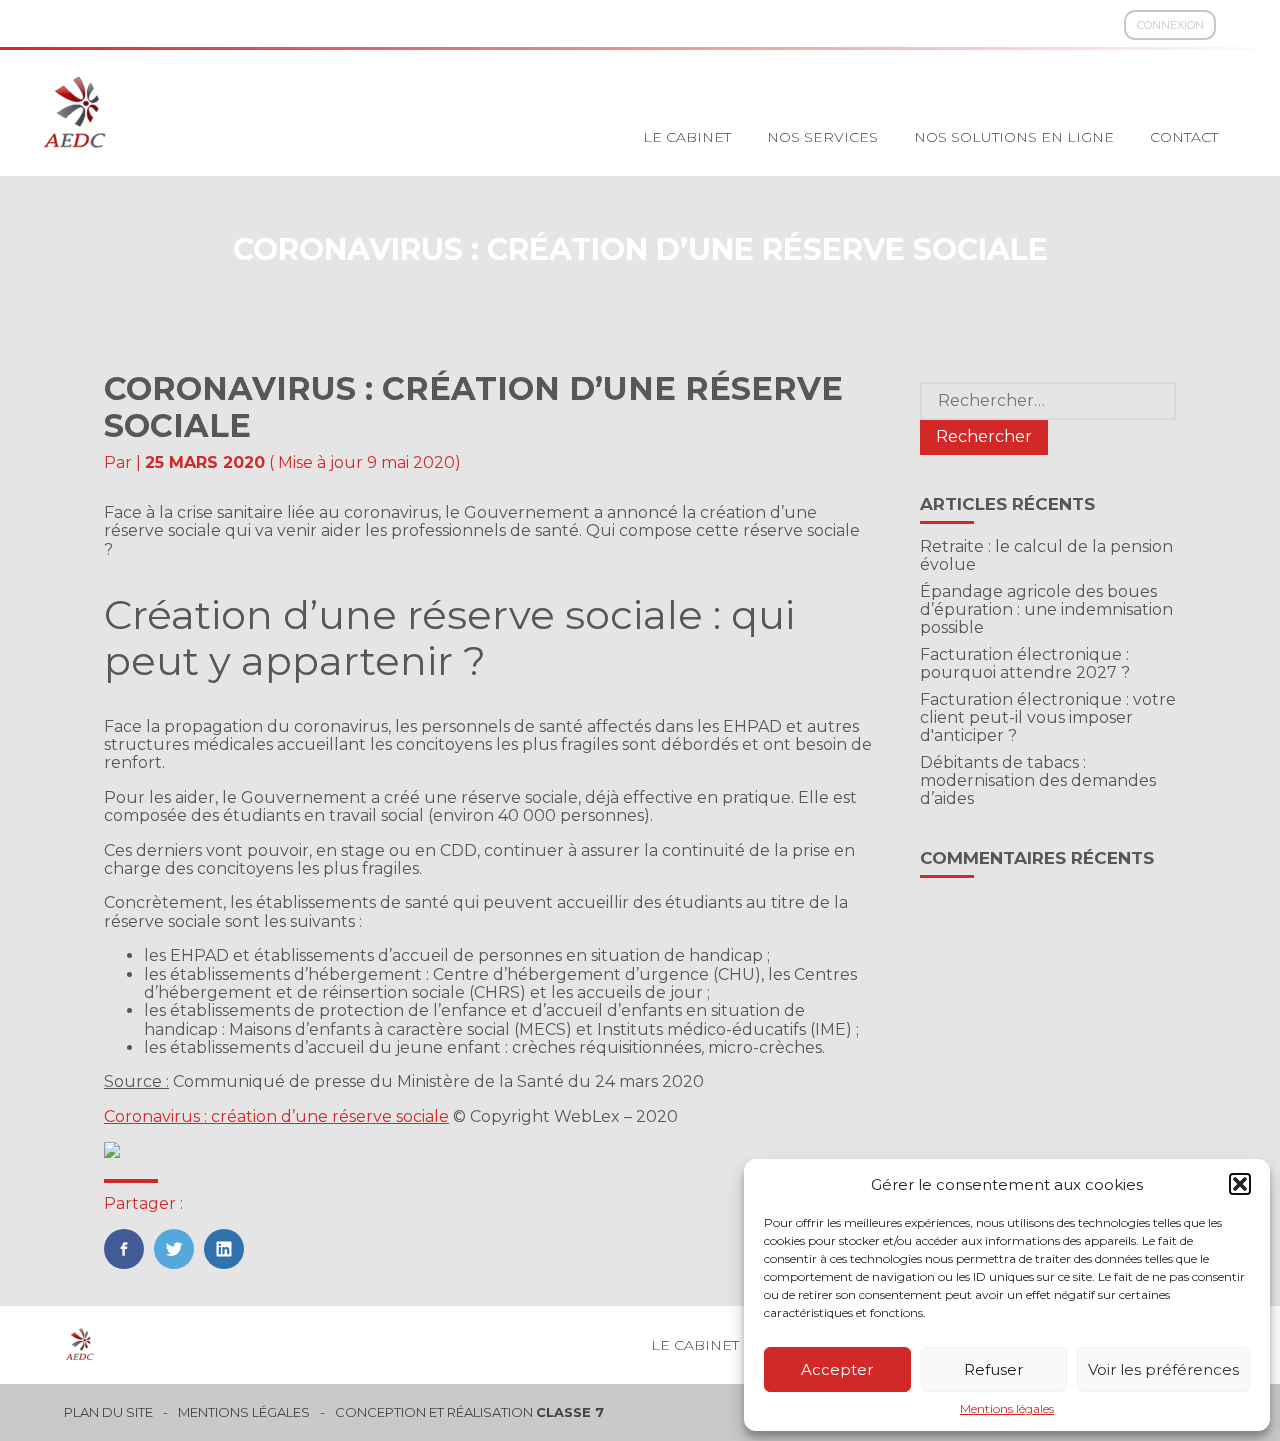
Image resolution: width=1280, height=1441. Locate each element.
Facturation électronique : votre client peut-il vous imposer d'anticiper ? (1048, 718)
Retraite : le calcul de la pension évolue (1046, 555)
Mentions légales (1007, 1409)
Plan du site (108, 1412)
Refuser (993, 1369)
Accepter (837, 1369)
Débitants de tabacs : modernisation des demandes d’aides (1038, 781)
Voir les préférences (1163, 1369)
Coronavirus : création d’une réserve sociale (276, 1116)
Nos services (822, 137)
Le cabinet (687, 137)
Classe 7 (570, 1412)
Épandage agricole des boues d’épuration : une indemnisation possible (1046, 610)
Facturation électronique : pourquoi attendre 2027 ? (1025, 663)
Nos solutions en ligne (1014, 137)
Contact (1184, 137)
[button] (1240, 1184)
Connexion (1170, 25)
